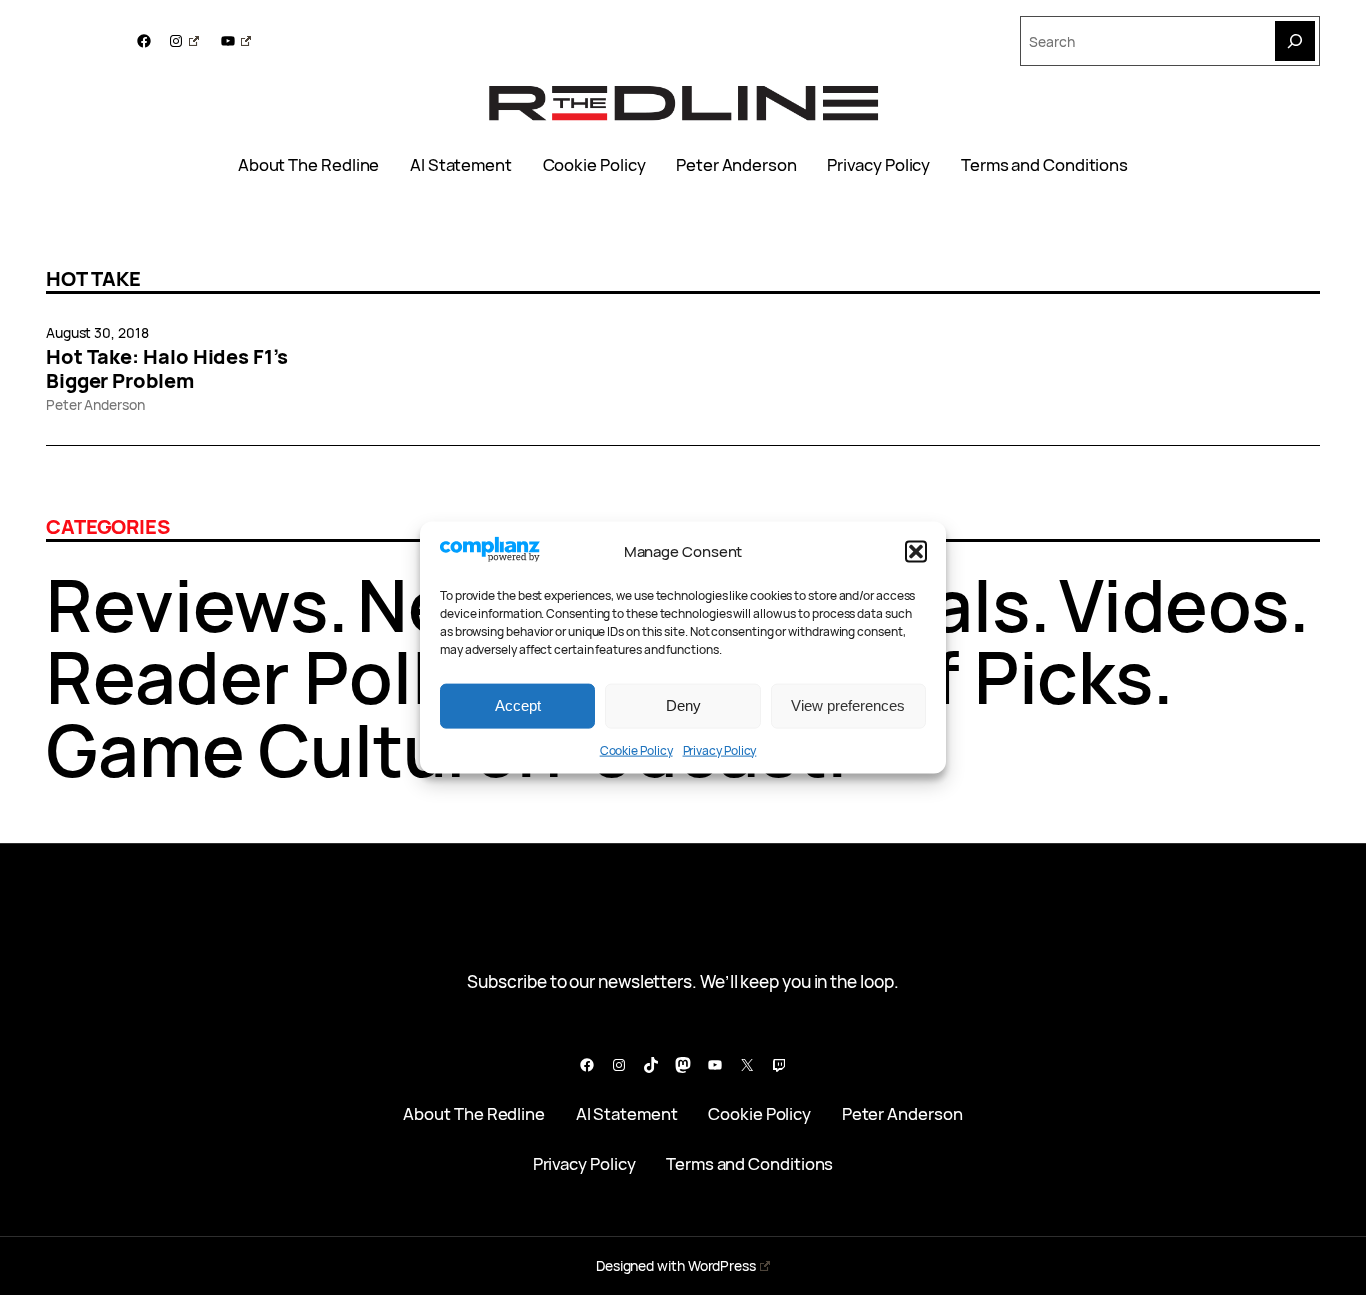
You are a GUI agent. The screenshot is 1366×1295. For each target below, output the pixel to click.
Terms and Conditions (1044, 165)
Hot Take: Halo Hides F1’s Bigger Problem (167, 369)
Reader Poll (238, 676)
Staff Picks (971, 676)
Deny (683, 705)
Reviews (187, 604)
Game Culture (281, 749)
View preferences (848, 705)
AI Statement (461, 165)
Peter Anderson (736, 165)
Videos (1174, 604)
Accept (518, 705)
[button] (916, 551)
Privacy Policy (720, 749)
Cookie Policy (636, 749)
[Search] (1295, 41)
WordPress (722, 1265)
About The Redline (309, 165)
